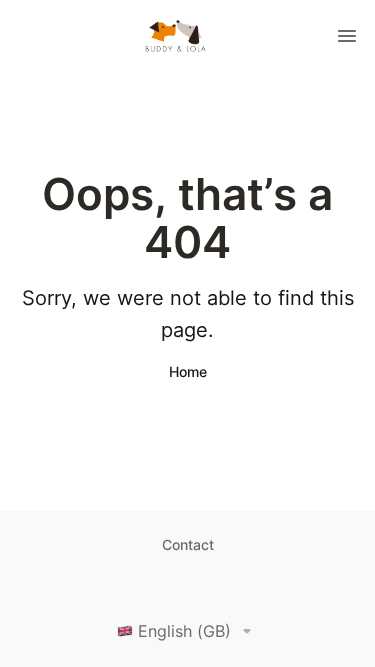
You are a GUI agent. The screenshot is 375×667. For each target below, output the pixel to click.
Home (188, 371)
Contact (188, 544)
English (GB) (184, 631)
